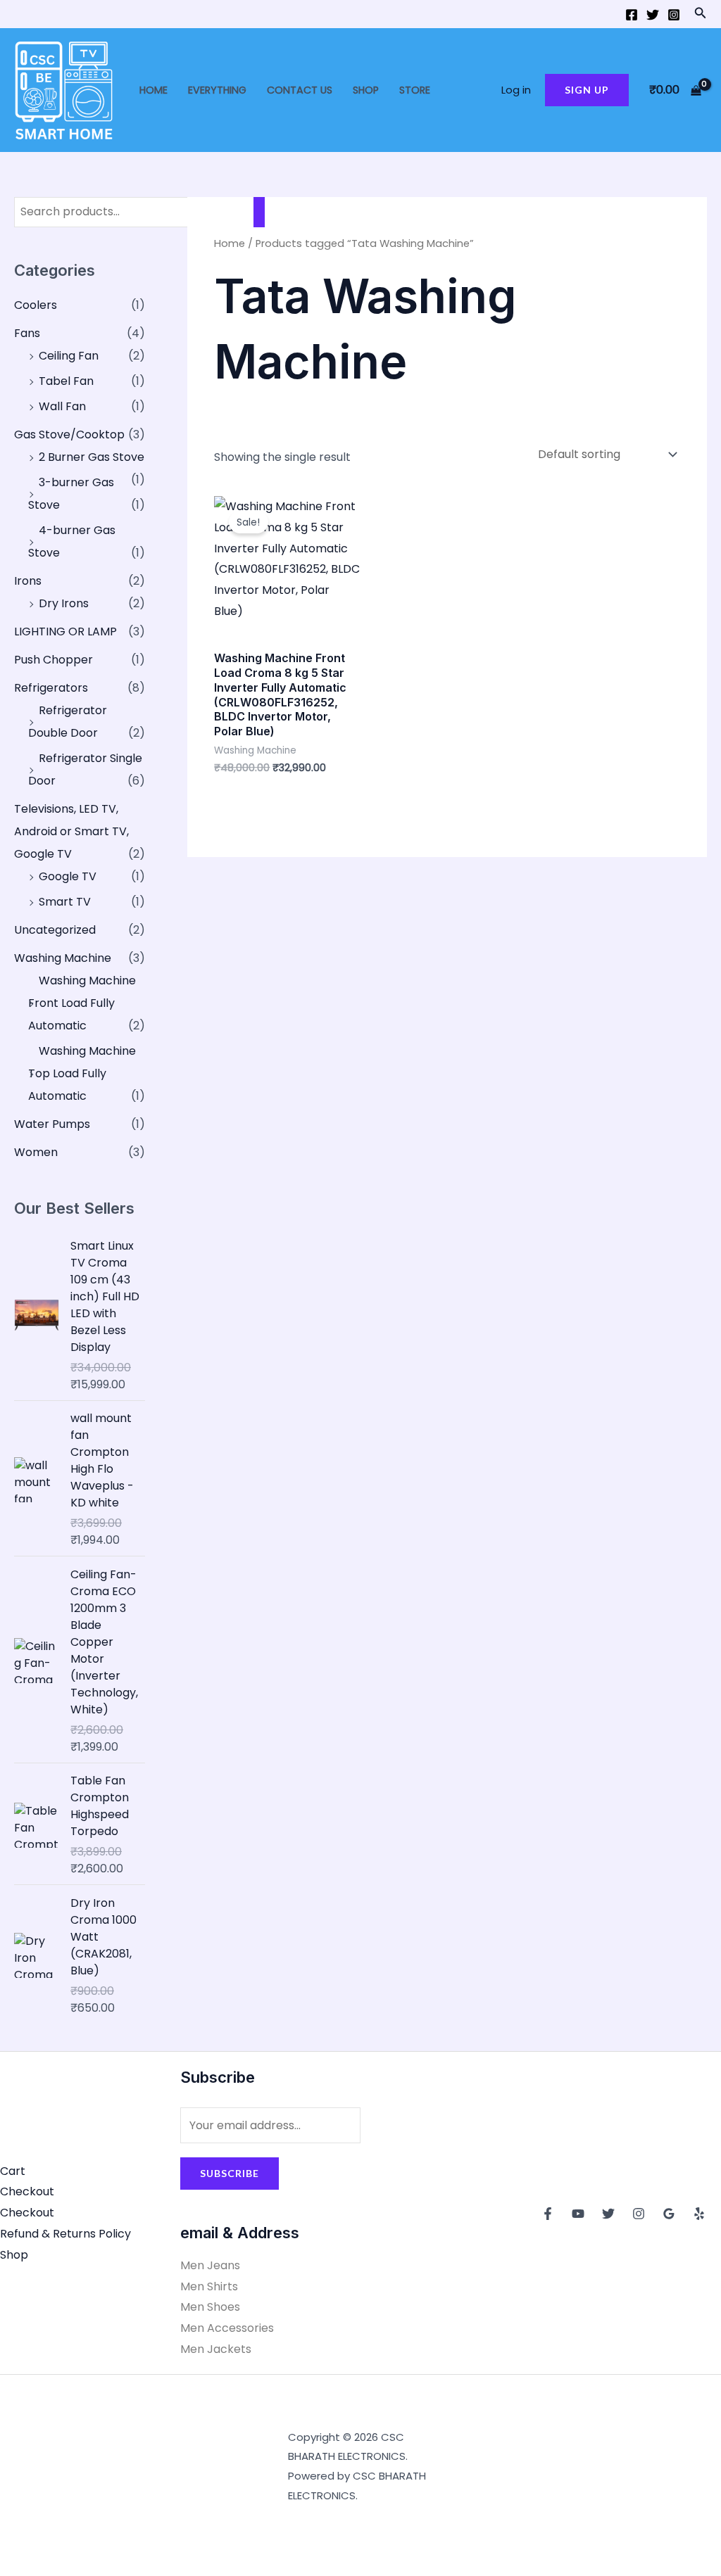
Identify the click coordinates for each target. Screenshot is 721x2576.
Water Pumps (52, 1124)
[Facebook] (632, 15)
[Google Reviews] (669, 2214)
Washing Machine (63, 958)
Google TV (68, 876)
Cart (13, 2171)
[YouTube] (578, 2214)
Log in (516, 90)
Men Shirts (209, 2286)
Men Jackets (216, 2349)
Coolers (36, 305)
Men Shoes (210, 2307)
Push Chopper (54, 660)
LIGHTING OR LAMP (65, 632)
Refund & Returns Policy (65, 2234)
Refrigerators (51, 688)
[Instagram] (674, 15)
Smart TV (65, 902)
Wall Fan (62, 406)
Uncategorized (55, 930)
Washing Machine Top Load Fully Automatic (82, 1073)
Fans (27, 333)
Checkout (27, 2191)
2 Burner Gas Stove (92, 457)
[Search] (259, 212)
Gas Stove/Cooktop (69, 434)
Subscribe (230, 2173)
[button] (701, 14)
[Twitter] (653, 15)
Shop (366, 90)
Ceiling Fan (69, 356)
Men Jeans (210, 2265)
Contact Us (300, 90)
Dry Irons (64, 603)
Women (36, 1152)
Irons (28, 581)
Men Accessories (227, 2328)
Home (153, 90)
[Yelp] (699, 2214)
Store (415, 90)
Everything (217, 90)
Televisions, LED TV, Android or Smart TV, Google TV (71, 831)
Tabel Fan (66, 381)
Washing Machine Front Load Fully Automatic (82, 1003)
